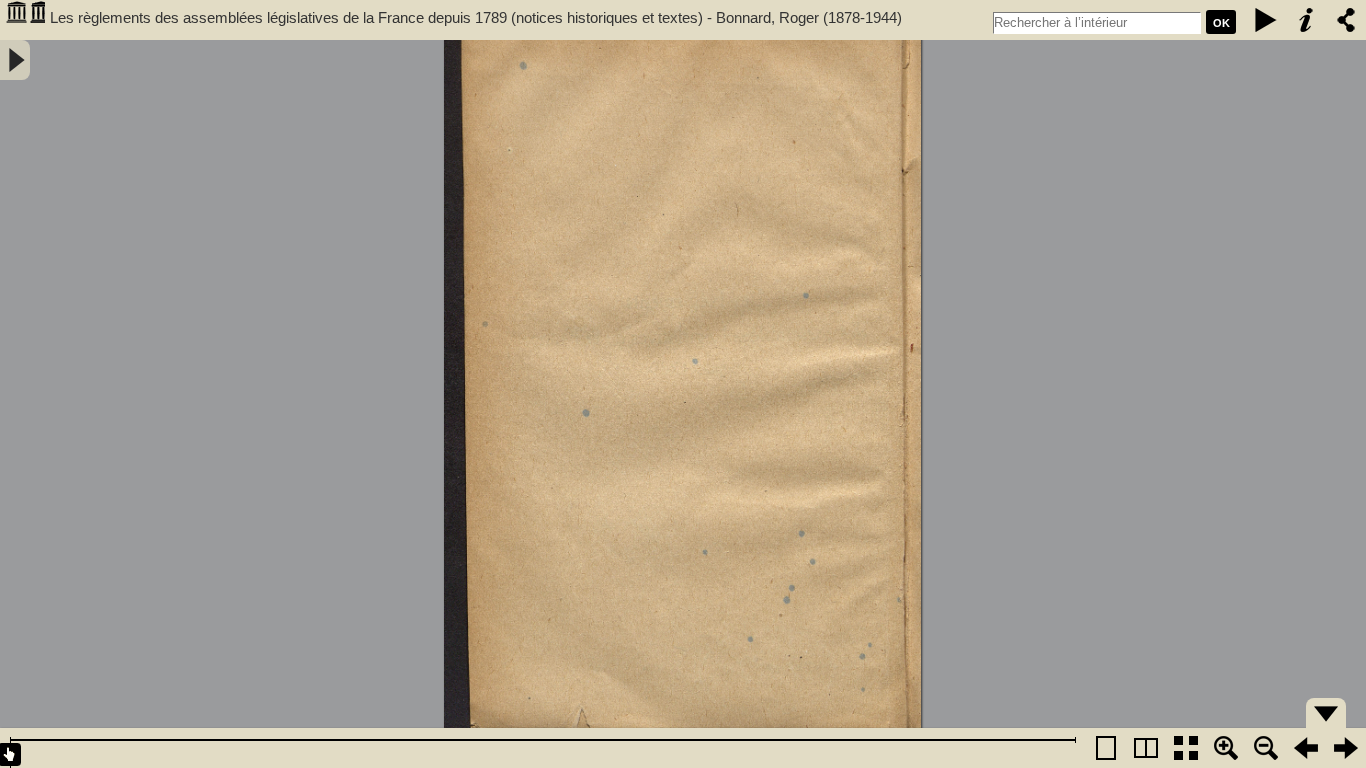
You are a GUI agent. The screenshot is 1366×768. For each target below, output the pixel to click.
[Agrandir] (1226, 748)
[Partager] (1346, 20)
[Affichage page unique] (1106, 748)
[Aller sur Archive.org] (25, 20)
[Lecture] (1266, 20)
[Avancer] (1346, 748)
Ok (1221, 23)
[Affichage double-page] (1146, 748)
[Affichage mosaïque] (1186, 748)
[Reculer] (1306, 748)
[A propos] (1306, 20)
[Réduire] (1266, 748)
